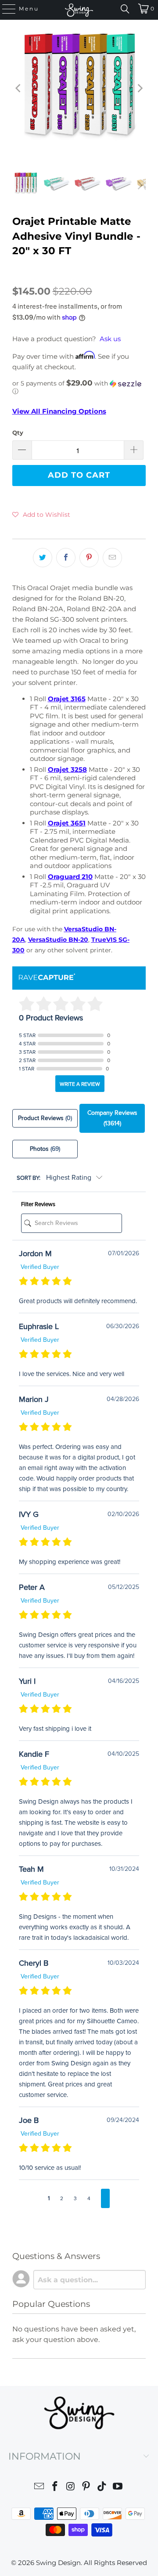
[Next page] (105, 2198)
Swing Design (58, 2563)
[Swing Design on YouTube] (118, 2488)
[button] (79, 387)
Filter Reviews (38, 1204)
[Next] (139, 88)
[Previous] (19, 88)
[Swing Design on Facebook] (55, 2488)
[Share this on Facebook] (66, 558)
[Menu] (5, 9)
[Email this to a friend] (112, 558)
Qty (18, 432)
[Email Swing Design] (39, 2488)
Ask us (110, 339)
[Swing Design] (79, 10)
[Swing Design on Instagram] (71, 2488)
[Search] (125, 9)
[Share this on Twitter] (43, 558)
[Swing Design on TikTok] (102, 2488)
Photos (45, 1149)
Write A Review (80, 1084)
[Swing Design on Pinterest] (86, 2488)
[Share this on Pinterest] (89, 558)
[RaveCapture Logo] (47, 978)
